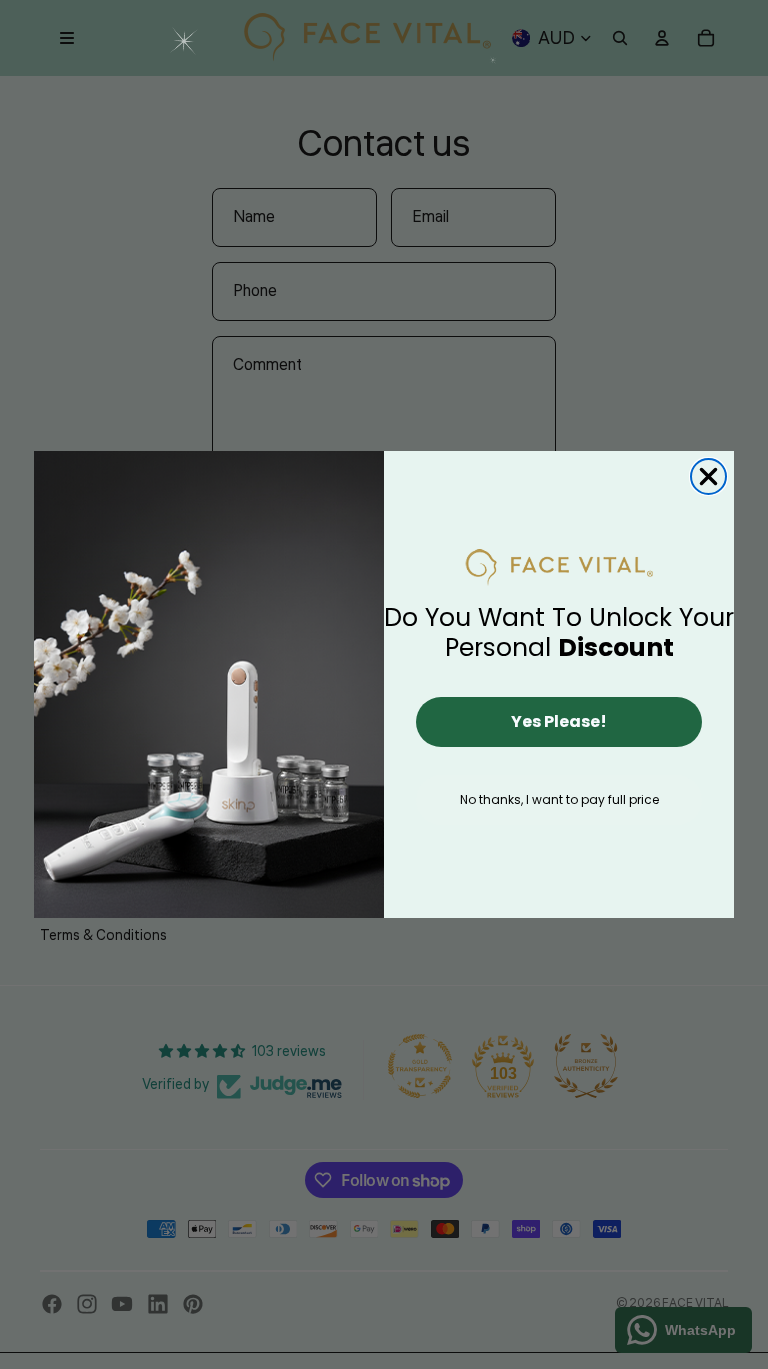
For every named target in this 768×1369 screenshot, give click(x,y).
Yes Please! (559, 721)
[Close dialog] (708, 476)
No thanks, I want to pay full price (559, 799)
